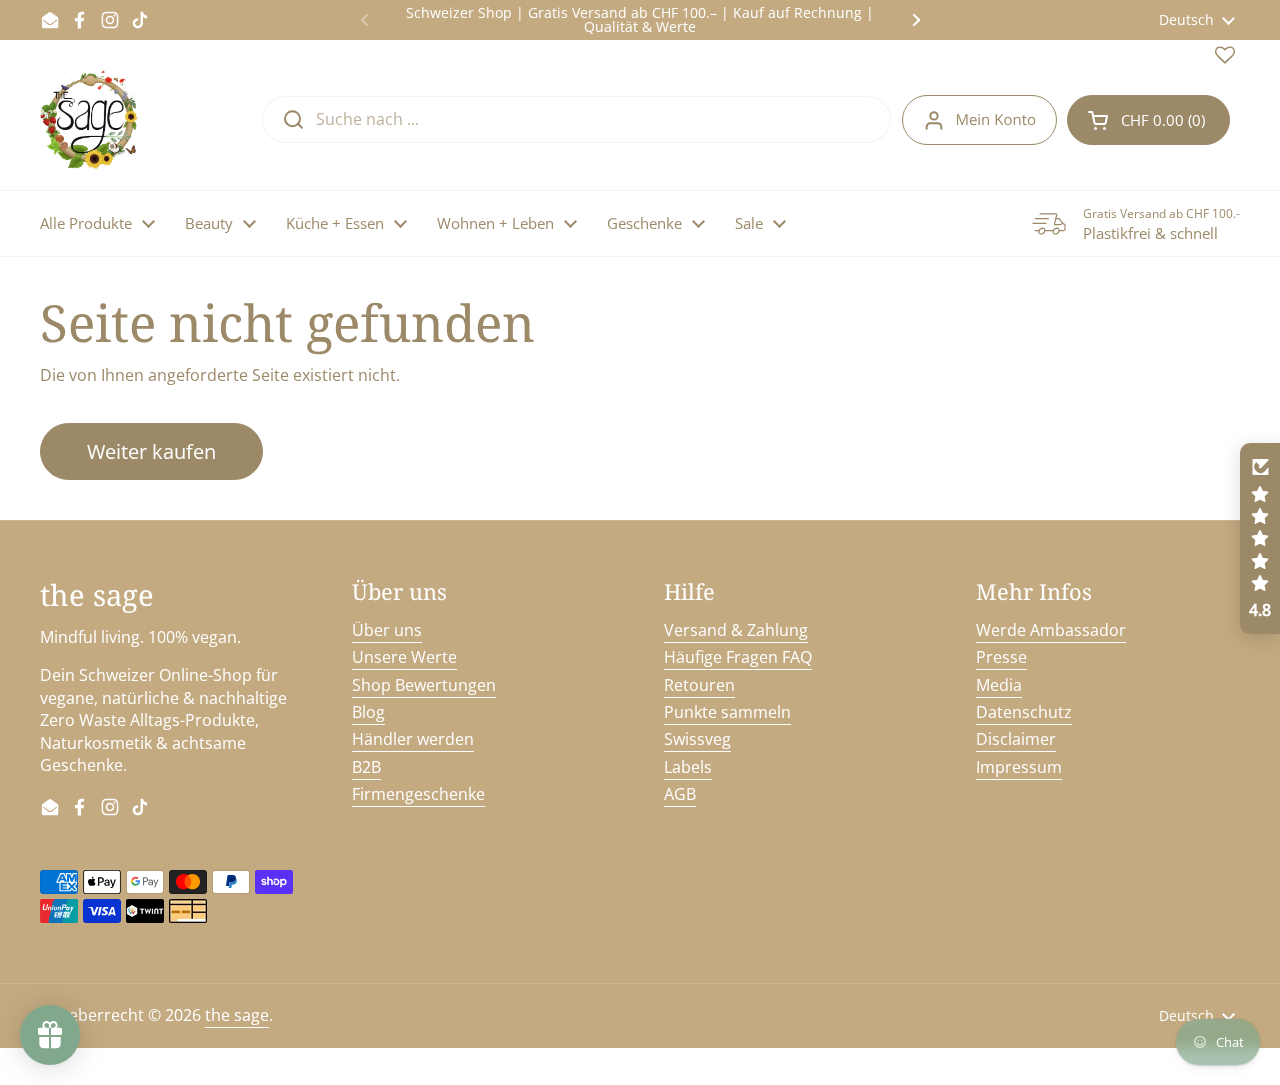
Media (999, 685)
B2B (366, 767)
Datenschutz (1024, 712)
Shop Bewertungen (424, 685)
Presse (1001, 657)
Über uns (387, 630)
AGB (680, 794)
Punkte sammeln (727, 712)
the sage (237, 1015)
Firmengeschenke (418, 794)
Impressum (1019, 767)
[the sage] (90, 120)
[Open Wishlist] (1225, 59)
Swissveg (697, 739)
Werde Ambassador (1051, 630)
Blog (368, 712)
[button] (1148, 120)
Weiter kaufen (151, 451)
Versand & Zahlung (736, 630)
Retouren (699, 685)
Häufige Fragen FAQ (738, 657)
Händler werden (413, 739)
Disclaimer (1016, 739)
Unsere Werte (404, 657)
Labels (688, 767)
